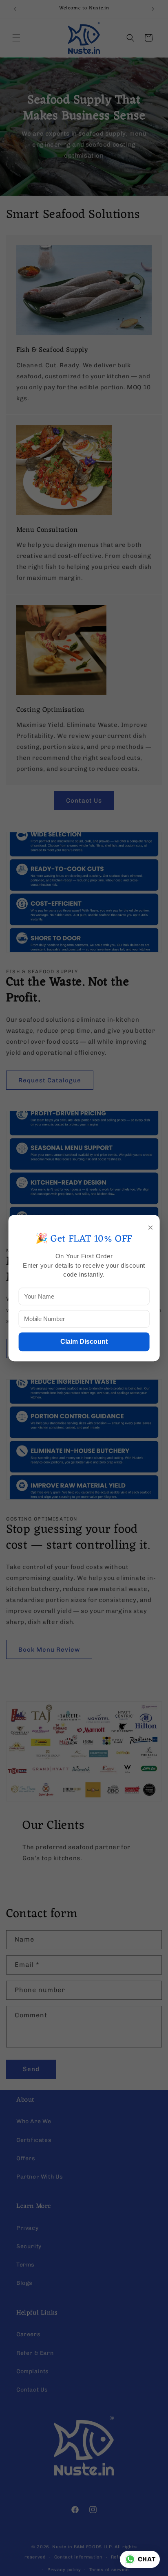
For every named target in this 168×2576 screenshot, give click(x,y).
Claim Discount (84, 1342)
